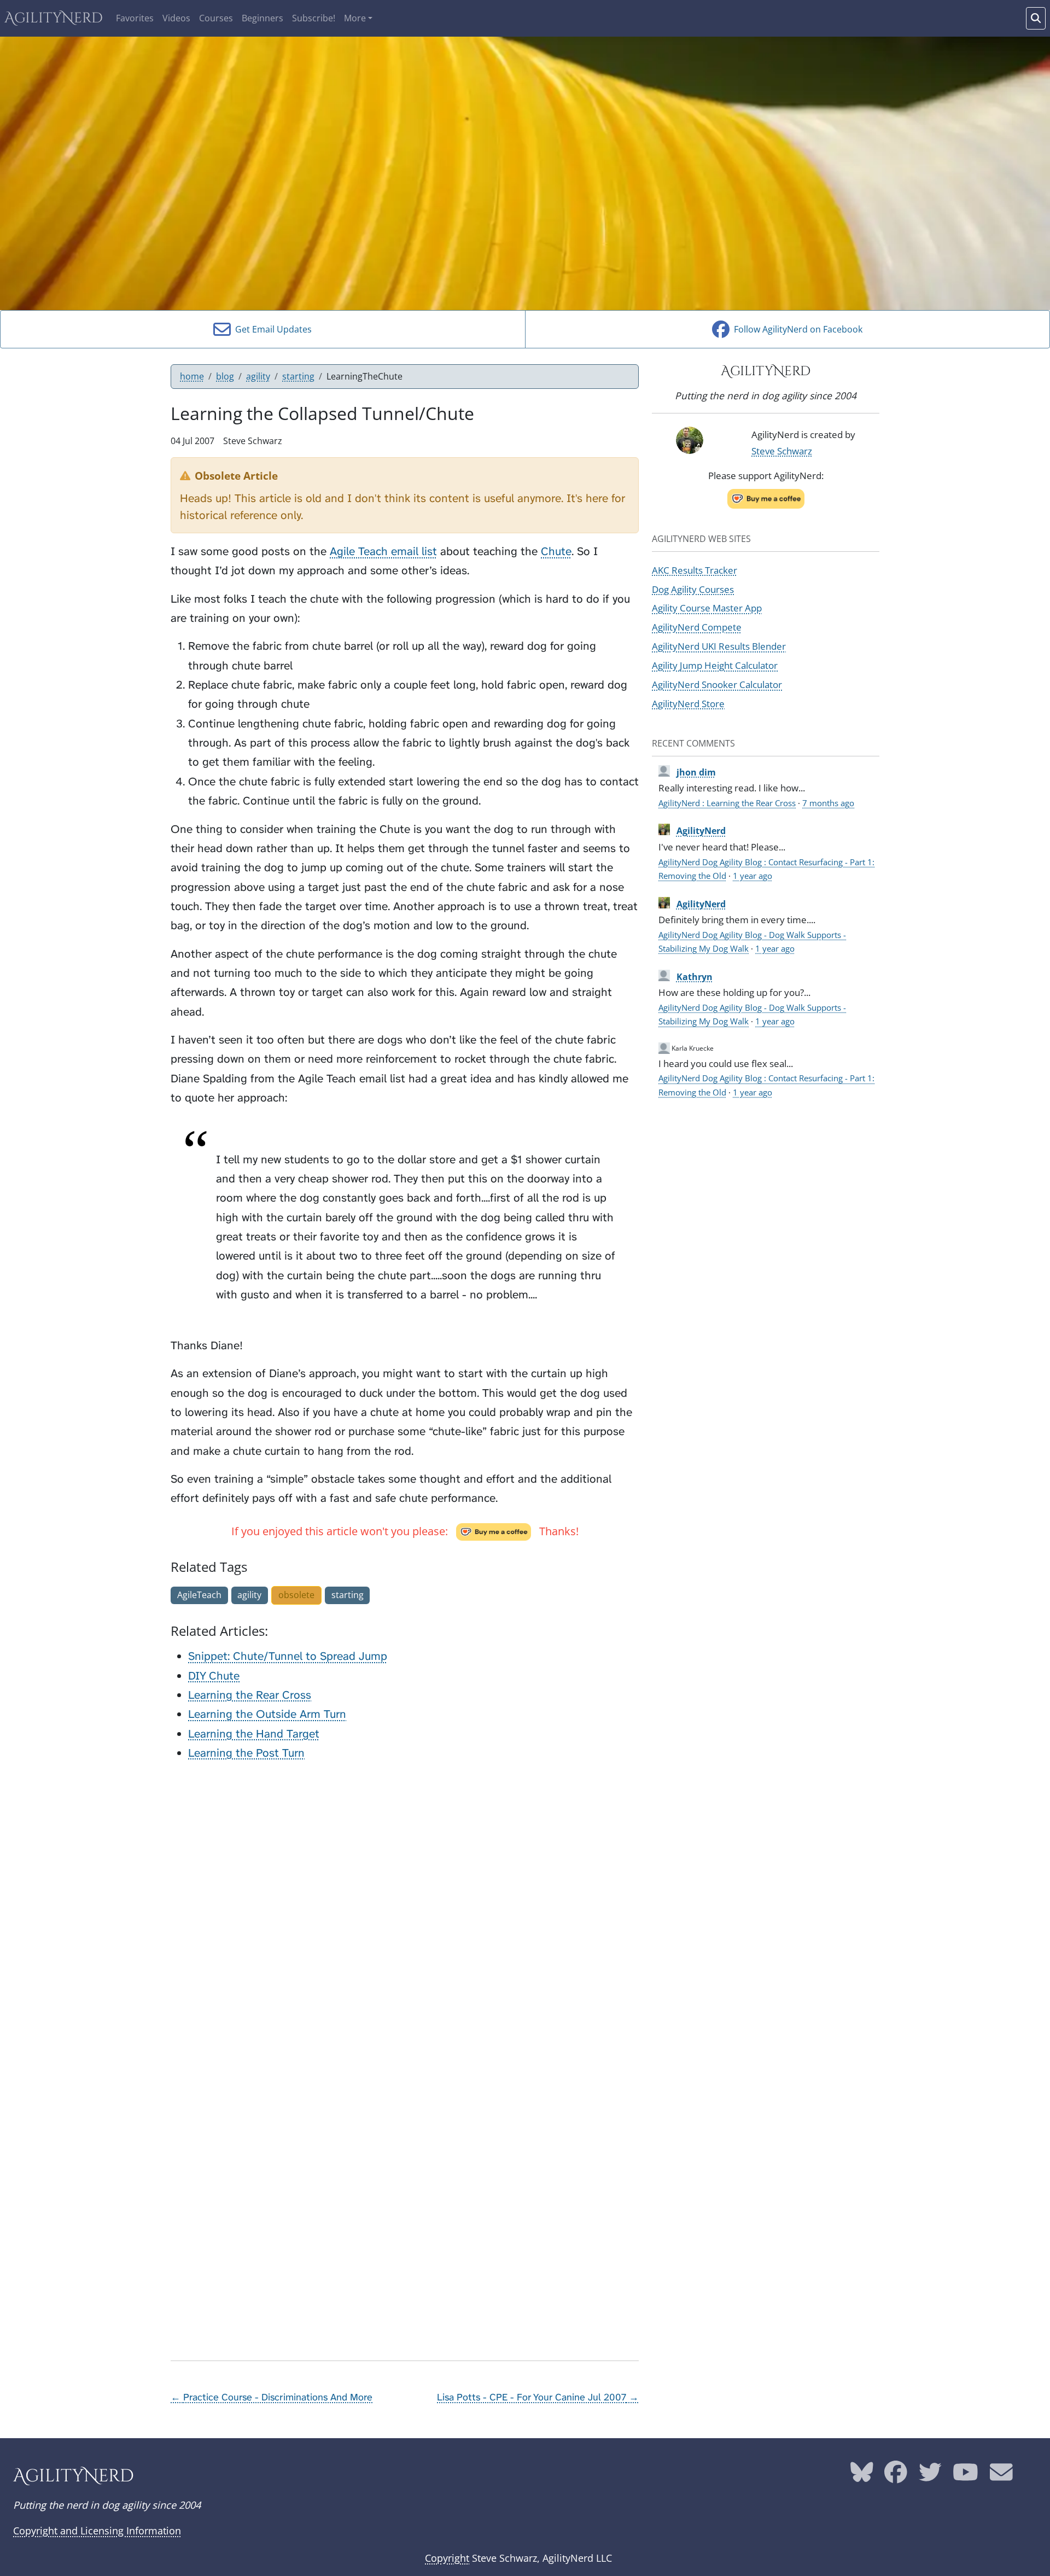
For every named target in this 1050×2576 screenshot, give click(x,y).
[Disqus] (405, 1908)
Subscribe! (314, 18)
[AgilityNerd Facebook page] (896, 2476)
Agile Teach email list (383, 552)
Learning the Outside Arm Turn (267, 1714)
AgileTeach (199, 1595)
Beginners (262, 18)
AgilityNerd (54, 18)
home (192, 376)
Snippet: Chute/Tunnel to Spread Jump (288, 1656)
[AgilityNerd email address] (1001, 2476)
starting (298, 376)
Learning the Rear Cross (250, 1695)
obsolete (296, 1595)
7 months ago (828, 803)
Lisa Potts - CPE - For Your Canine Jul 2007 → (538, 2397)
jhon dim (696, 772)
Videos (176, 18)
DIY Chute (214, 1676)
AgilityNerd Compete (697, 627)
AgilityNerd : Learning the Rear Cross (727, 803)
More (355, 18)
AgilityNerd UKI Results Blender (719, 646)
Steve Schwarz (782, 451)
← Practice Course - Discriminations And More (272, 2397)
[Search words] (1036, 18)
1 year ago (752, 876)
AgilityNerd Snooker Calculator (717, 684)
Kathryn (695, 977)
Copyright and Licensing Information (97, 2531)
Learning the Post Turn (246, 1753)
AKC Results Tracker (695, 570)
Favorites (135, 18)
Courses (216, 18)
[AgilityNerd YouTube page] (966, 2476)
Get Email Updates (271, 329)
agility (258, 376)
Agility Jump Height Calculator (715, 665)
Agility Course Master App (707, 608)
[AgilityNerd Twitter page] (930, 2476)
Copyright (447, 2558)
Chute (556, 552)
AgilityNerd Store (688, 703)
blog (225, 376)
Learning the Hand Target (254, 1734)
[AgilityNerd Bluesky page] (862, 2476)
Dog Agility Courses (693, 589)
